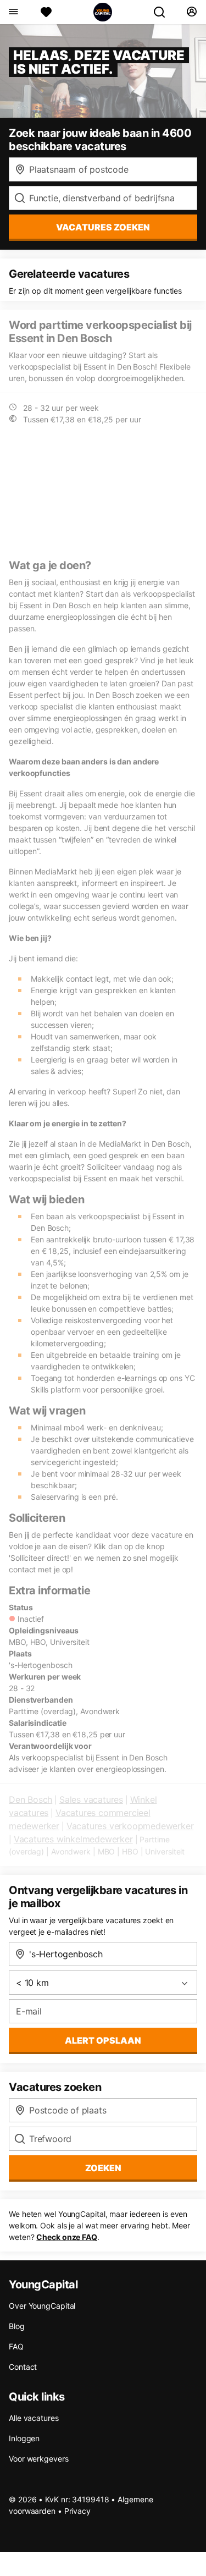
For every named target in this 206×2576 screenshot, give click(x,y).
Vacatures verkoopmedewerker (130, 1826)
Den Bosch (30, 1799)
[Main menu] (13, 12)
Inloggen (24, 2438)
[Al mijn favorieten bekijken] (46, 12)
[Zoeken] (164, 12)
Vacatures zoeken (103, 227)
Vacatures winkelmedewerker (73, 1839)
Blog (17, 2326)
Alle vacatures (34, 2418)
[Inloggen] (191, 12)
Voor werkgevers (39, 2459)
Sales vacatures (91, 1799)
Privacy (77, 2511)
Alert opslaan (103, 2040)
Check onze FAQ (67, 2237)
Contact (23, 2367)
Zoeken (103, 2168)
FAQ (16, 2346)
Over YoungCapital (42, 2306)
